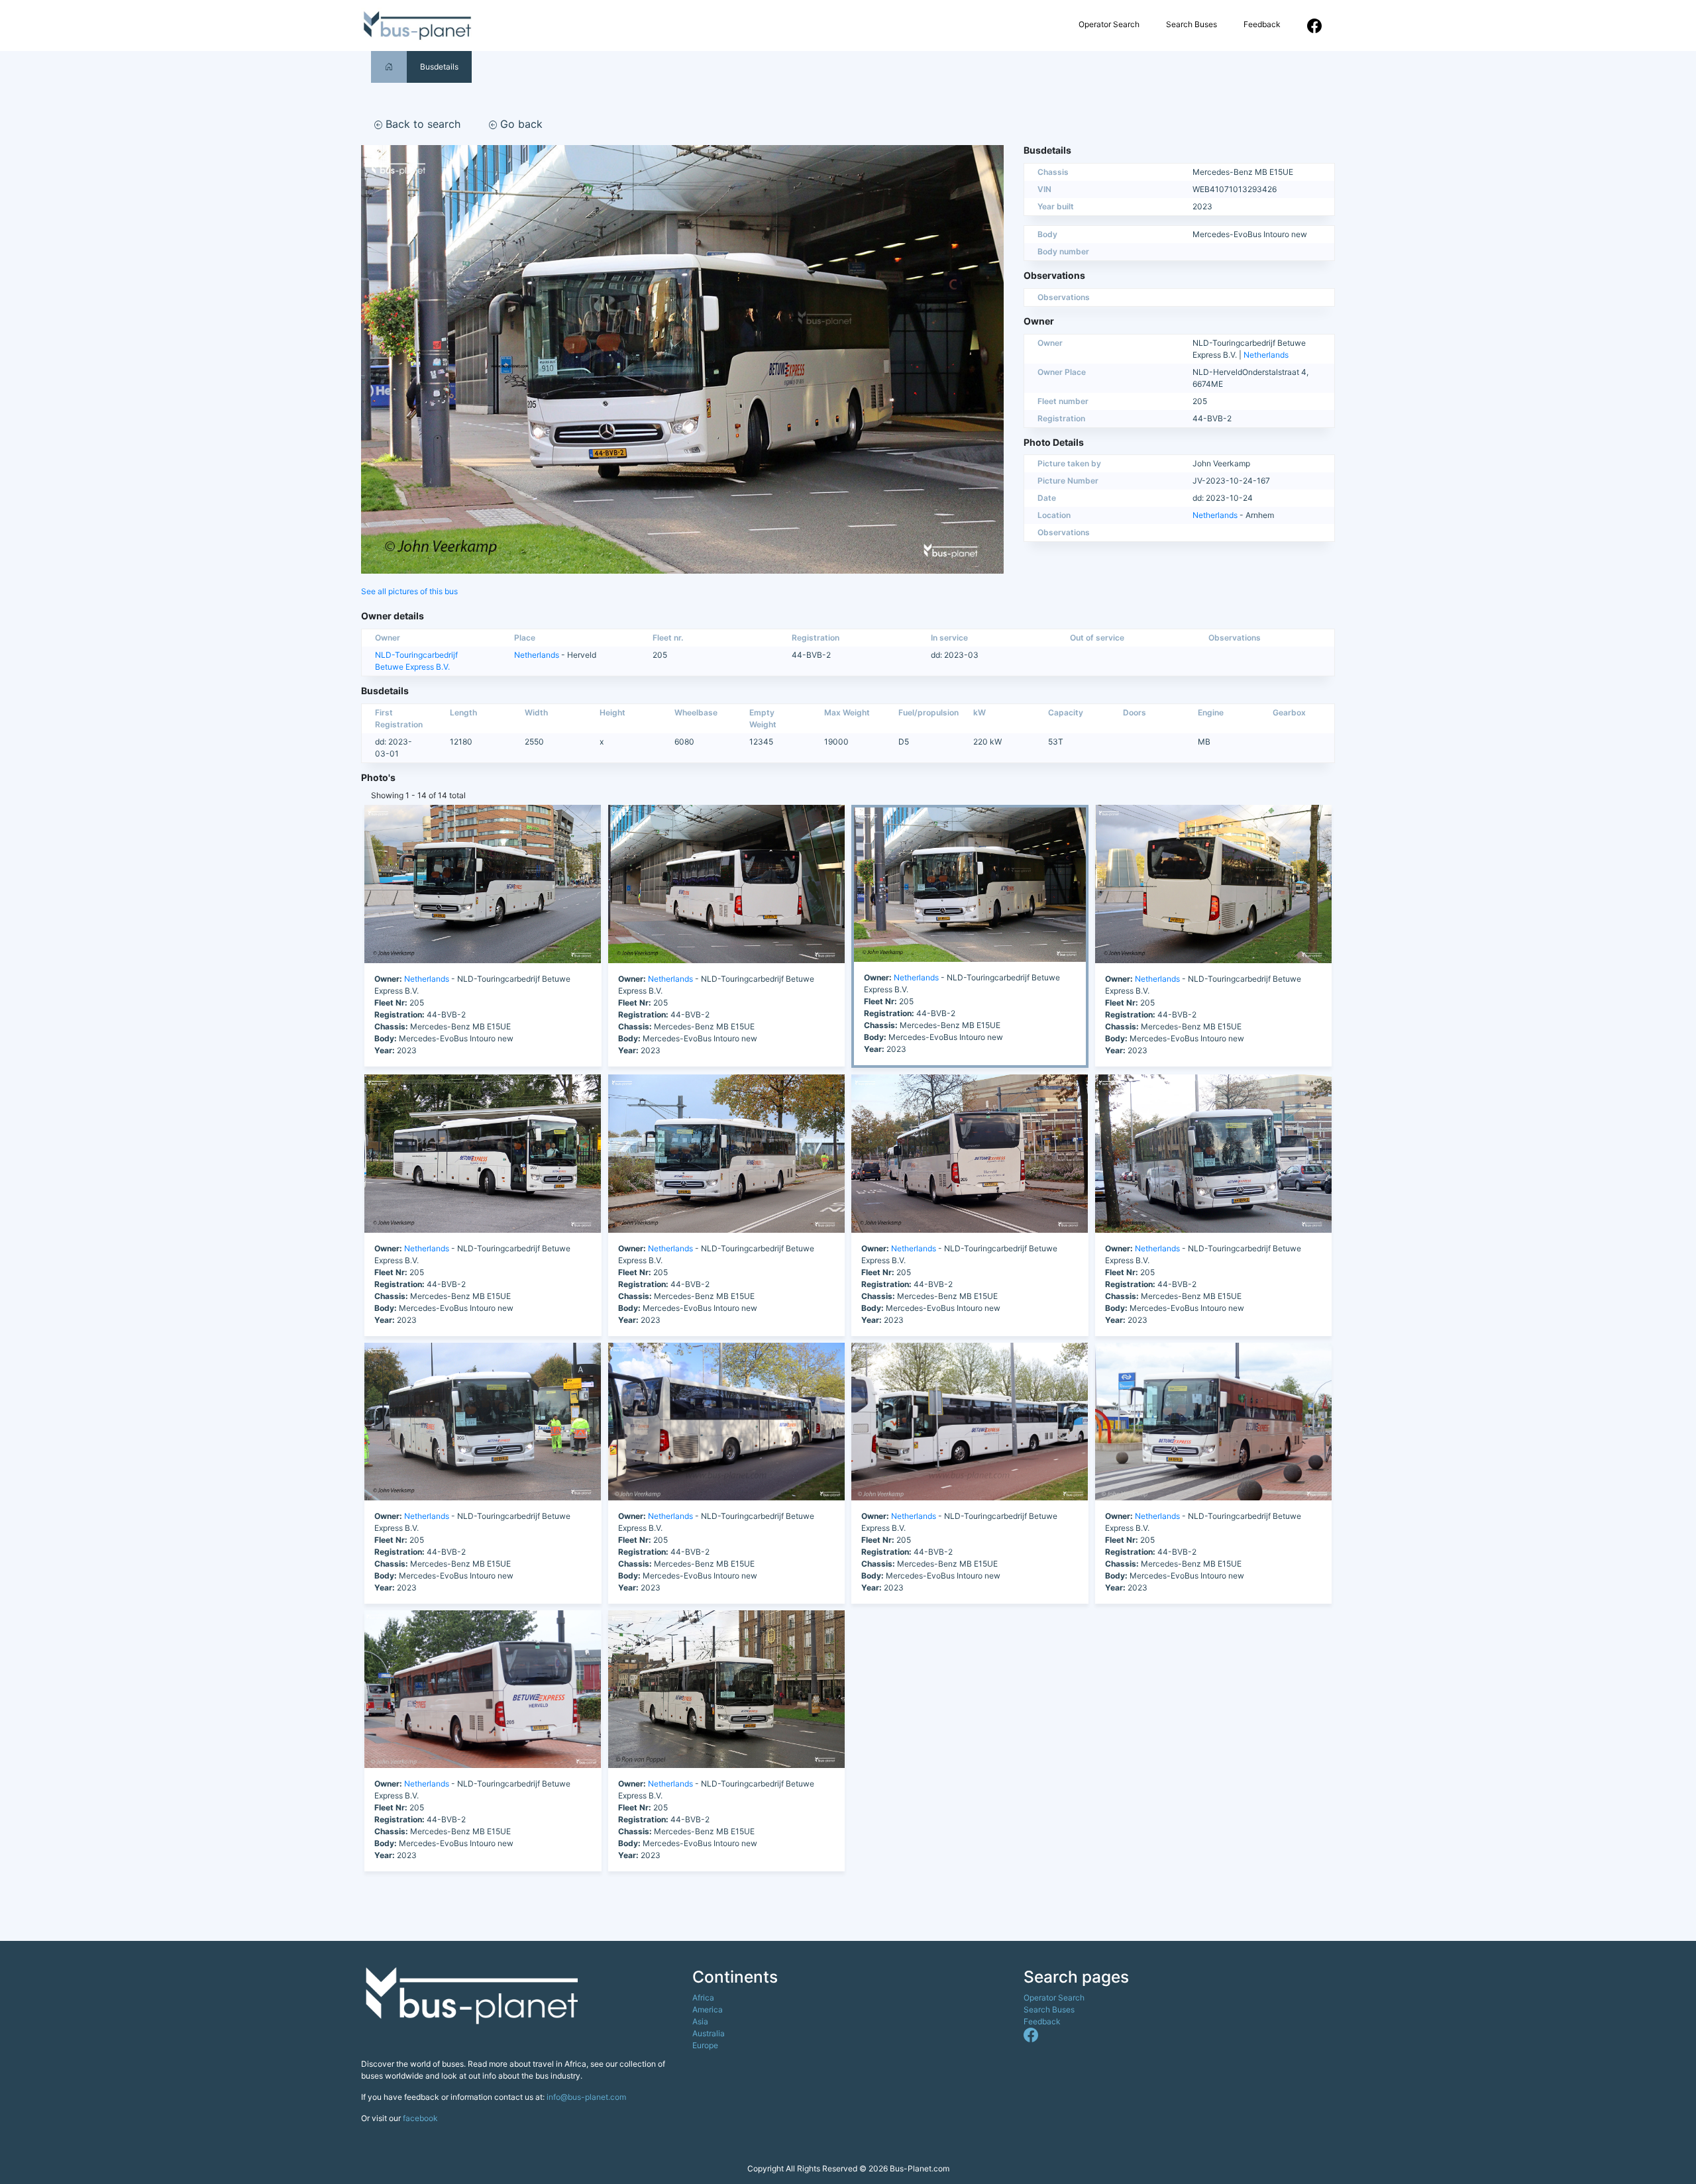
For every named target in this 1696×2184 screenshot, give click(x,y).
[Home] (389, 67)
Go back (520, 124)
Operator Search (1109, 24)
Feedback (1262, 24)
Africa (703, 1998)
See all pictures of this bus (409, 591)
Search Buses (1192, 24)
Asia (700, 2021)
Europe (705, 2045)
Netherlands (1266, 355)
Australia (709, 2033)
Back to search (421, 124)
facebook (420, 2118)
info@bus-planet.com (586, 2097)
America (708, 2009)
